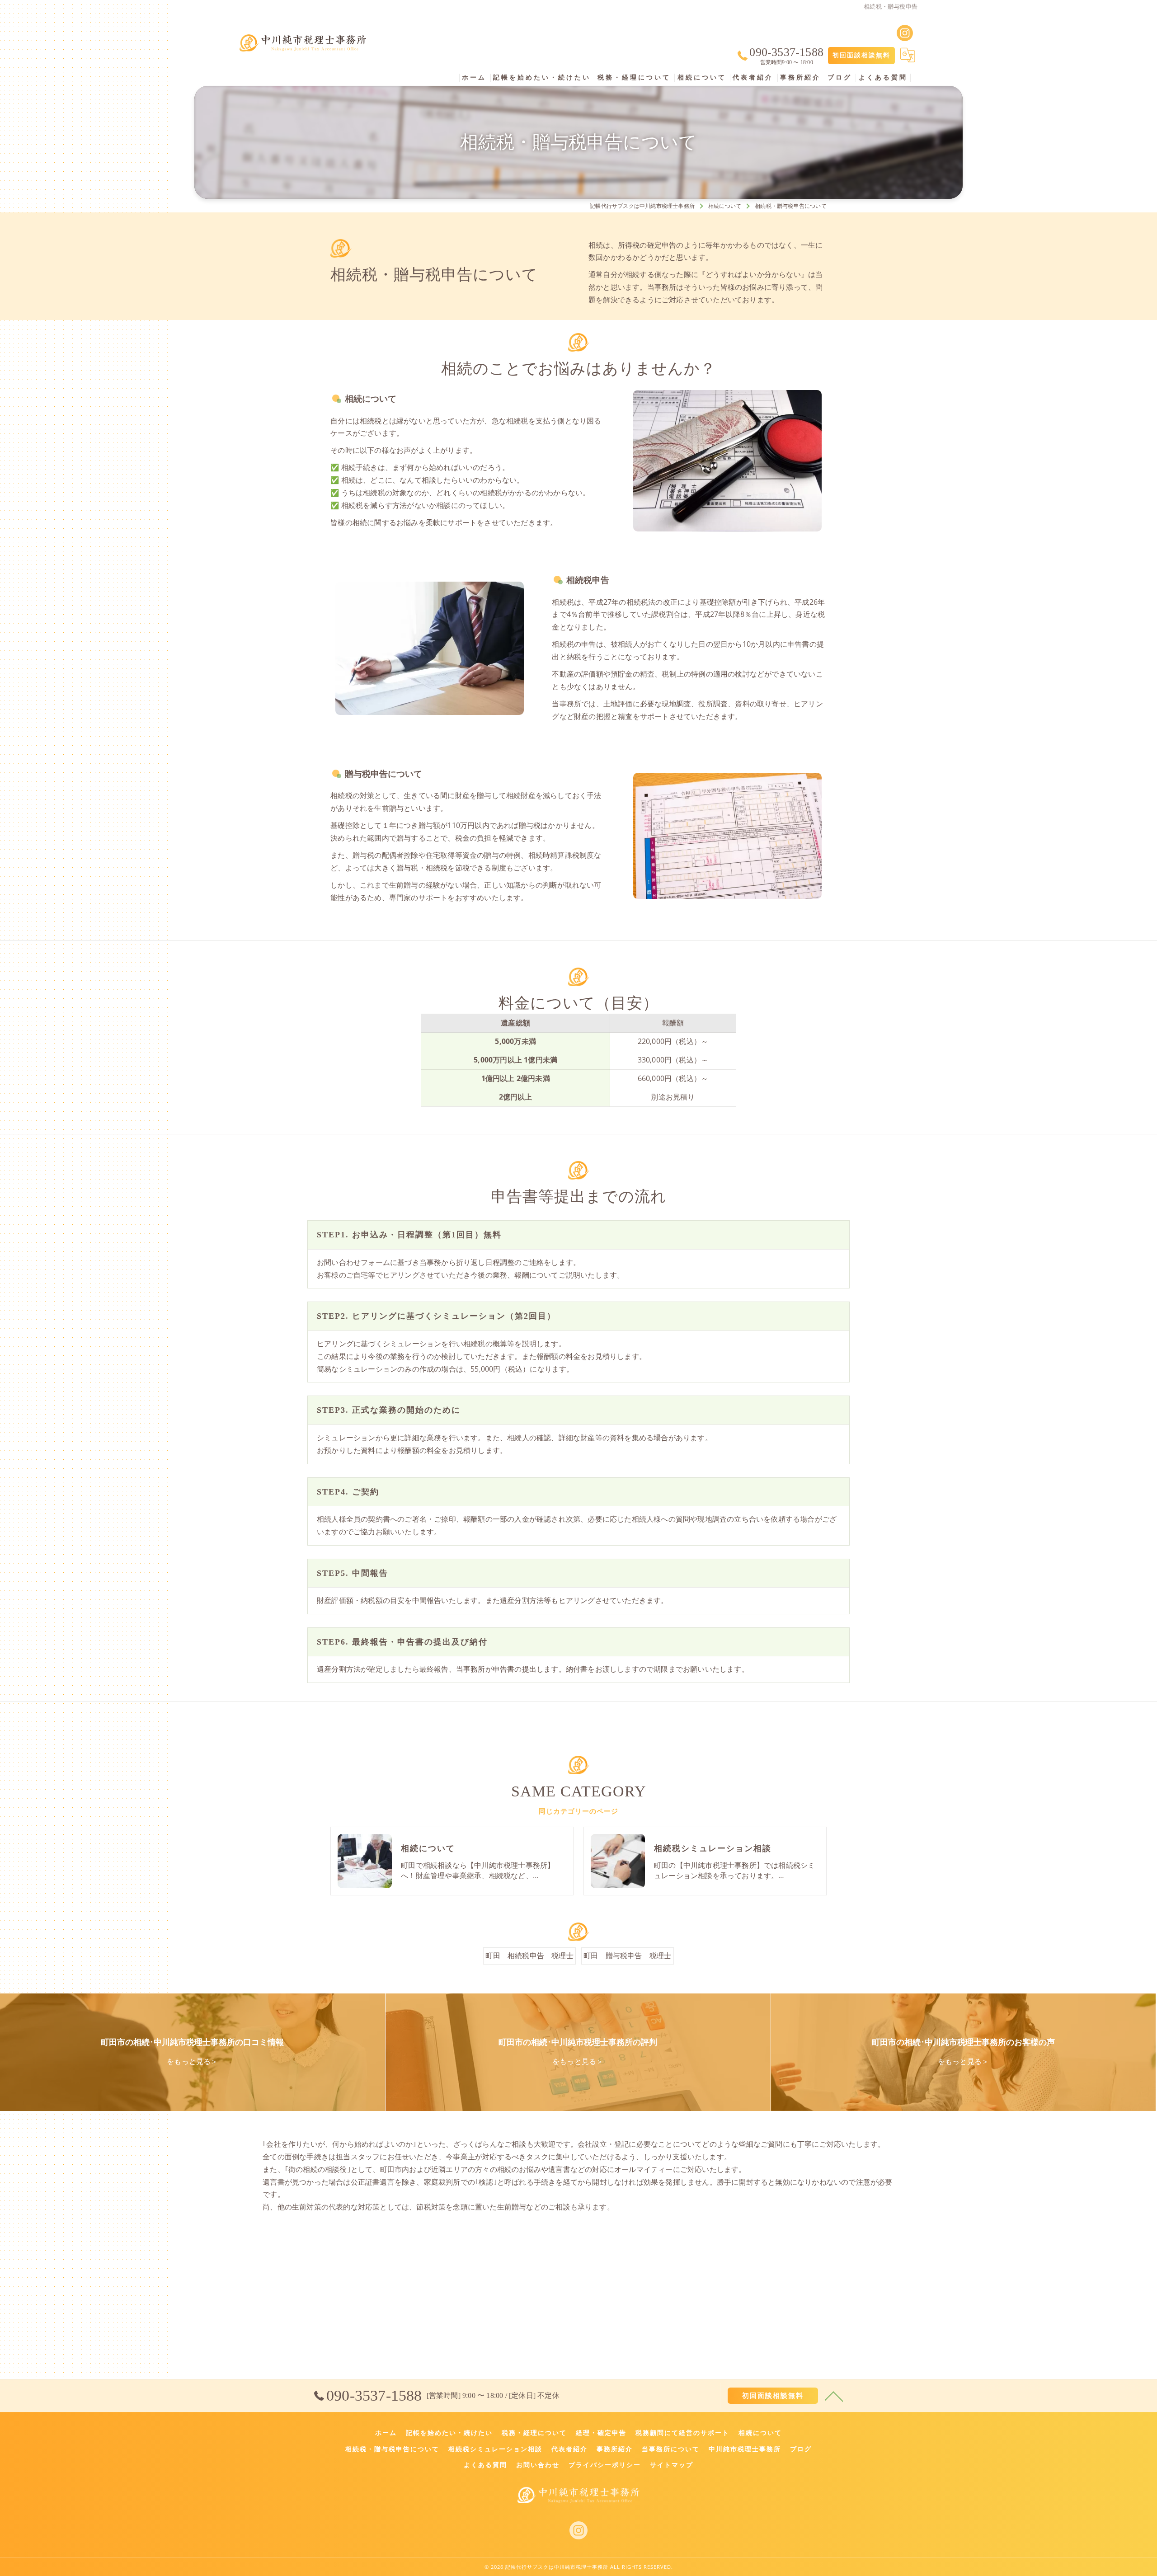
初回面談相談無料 (861, 55)
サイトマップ (672, 2465)
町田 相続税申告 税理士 (529, 1956)
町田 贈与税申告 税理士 (627, 1956)
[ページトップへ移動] (834, 2396)
